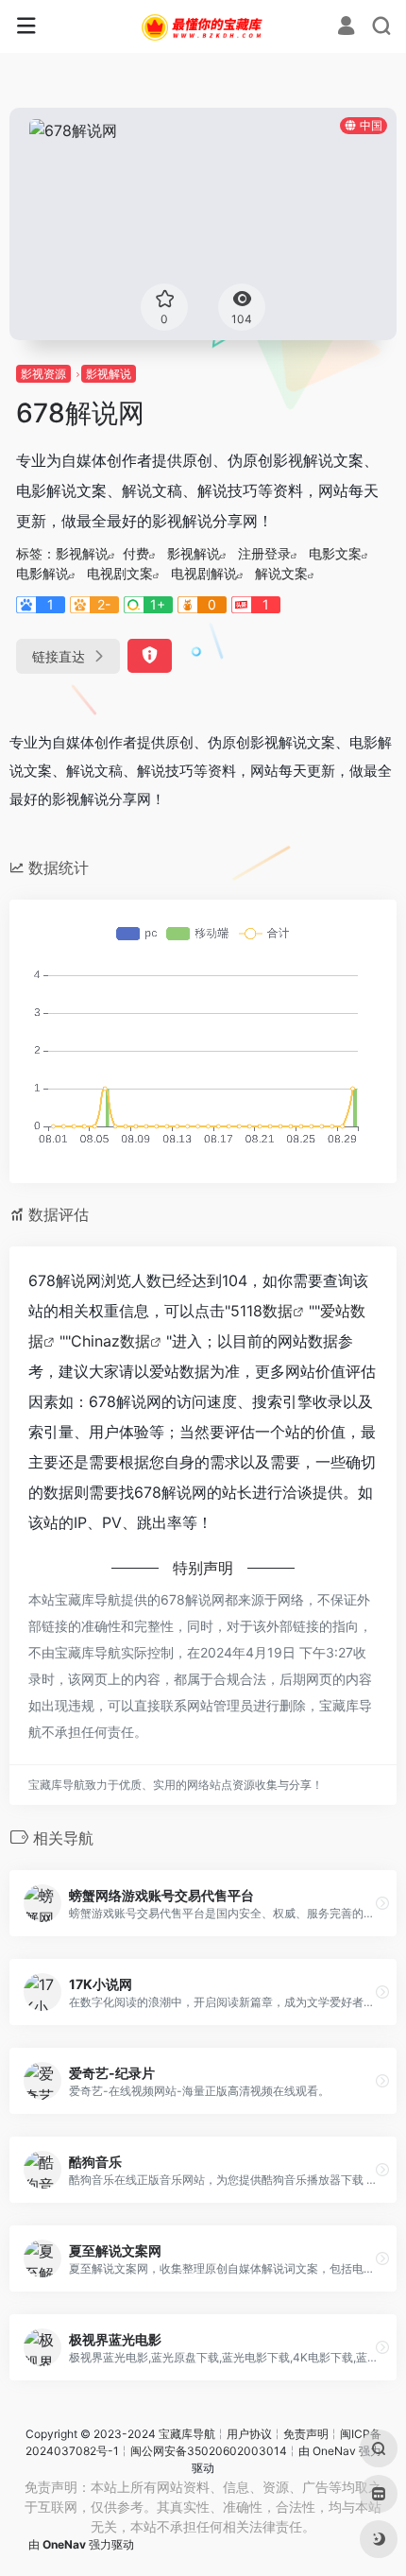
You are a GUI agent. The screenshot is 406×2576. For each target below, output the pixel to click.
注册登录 (264, 553)
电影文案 (335, 553)
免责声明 (306, 2434)
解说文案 (281, 573)
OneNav (334, 2451)
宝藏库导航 (187, 2434)
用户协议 (249, 2434)
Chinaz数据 (110, 1341)
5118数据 (262, 1311)
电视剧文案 (120, 573)
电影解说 (42, 573)
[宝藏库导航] (203, 26)
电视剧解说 (204, 573)
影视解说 (109, 374)
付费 (136, 553)
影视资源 (43, 374)
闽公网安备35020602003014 (209, 2451)
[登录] (346, 28)
